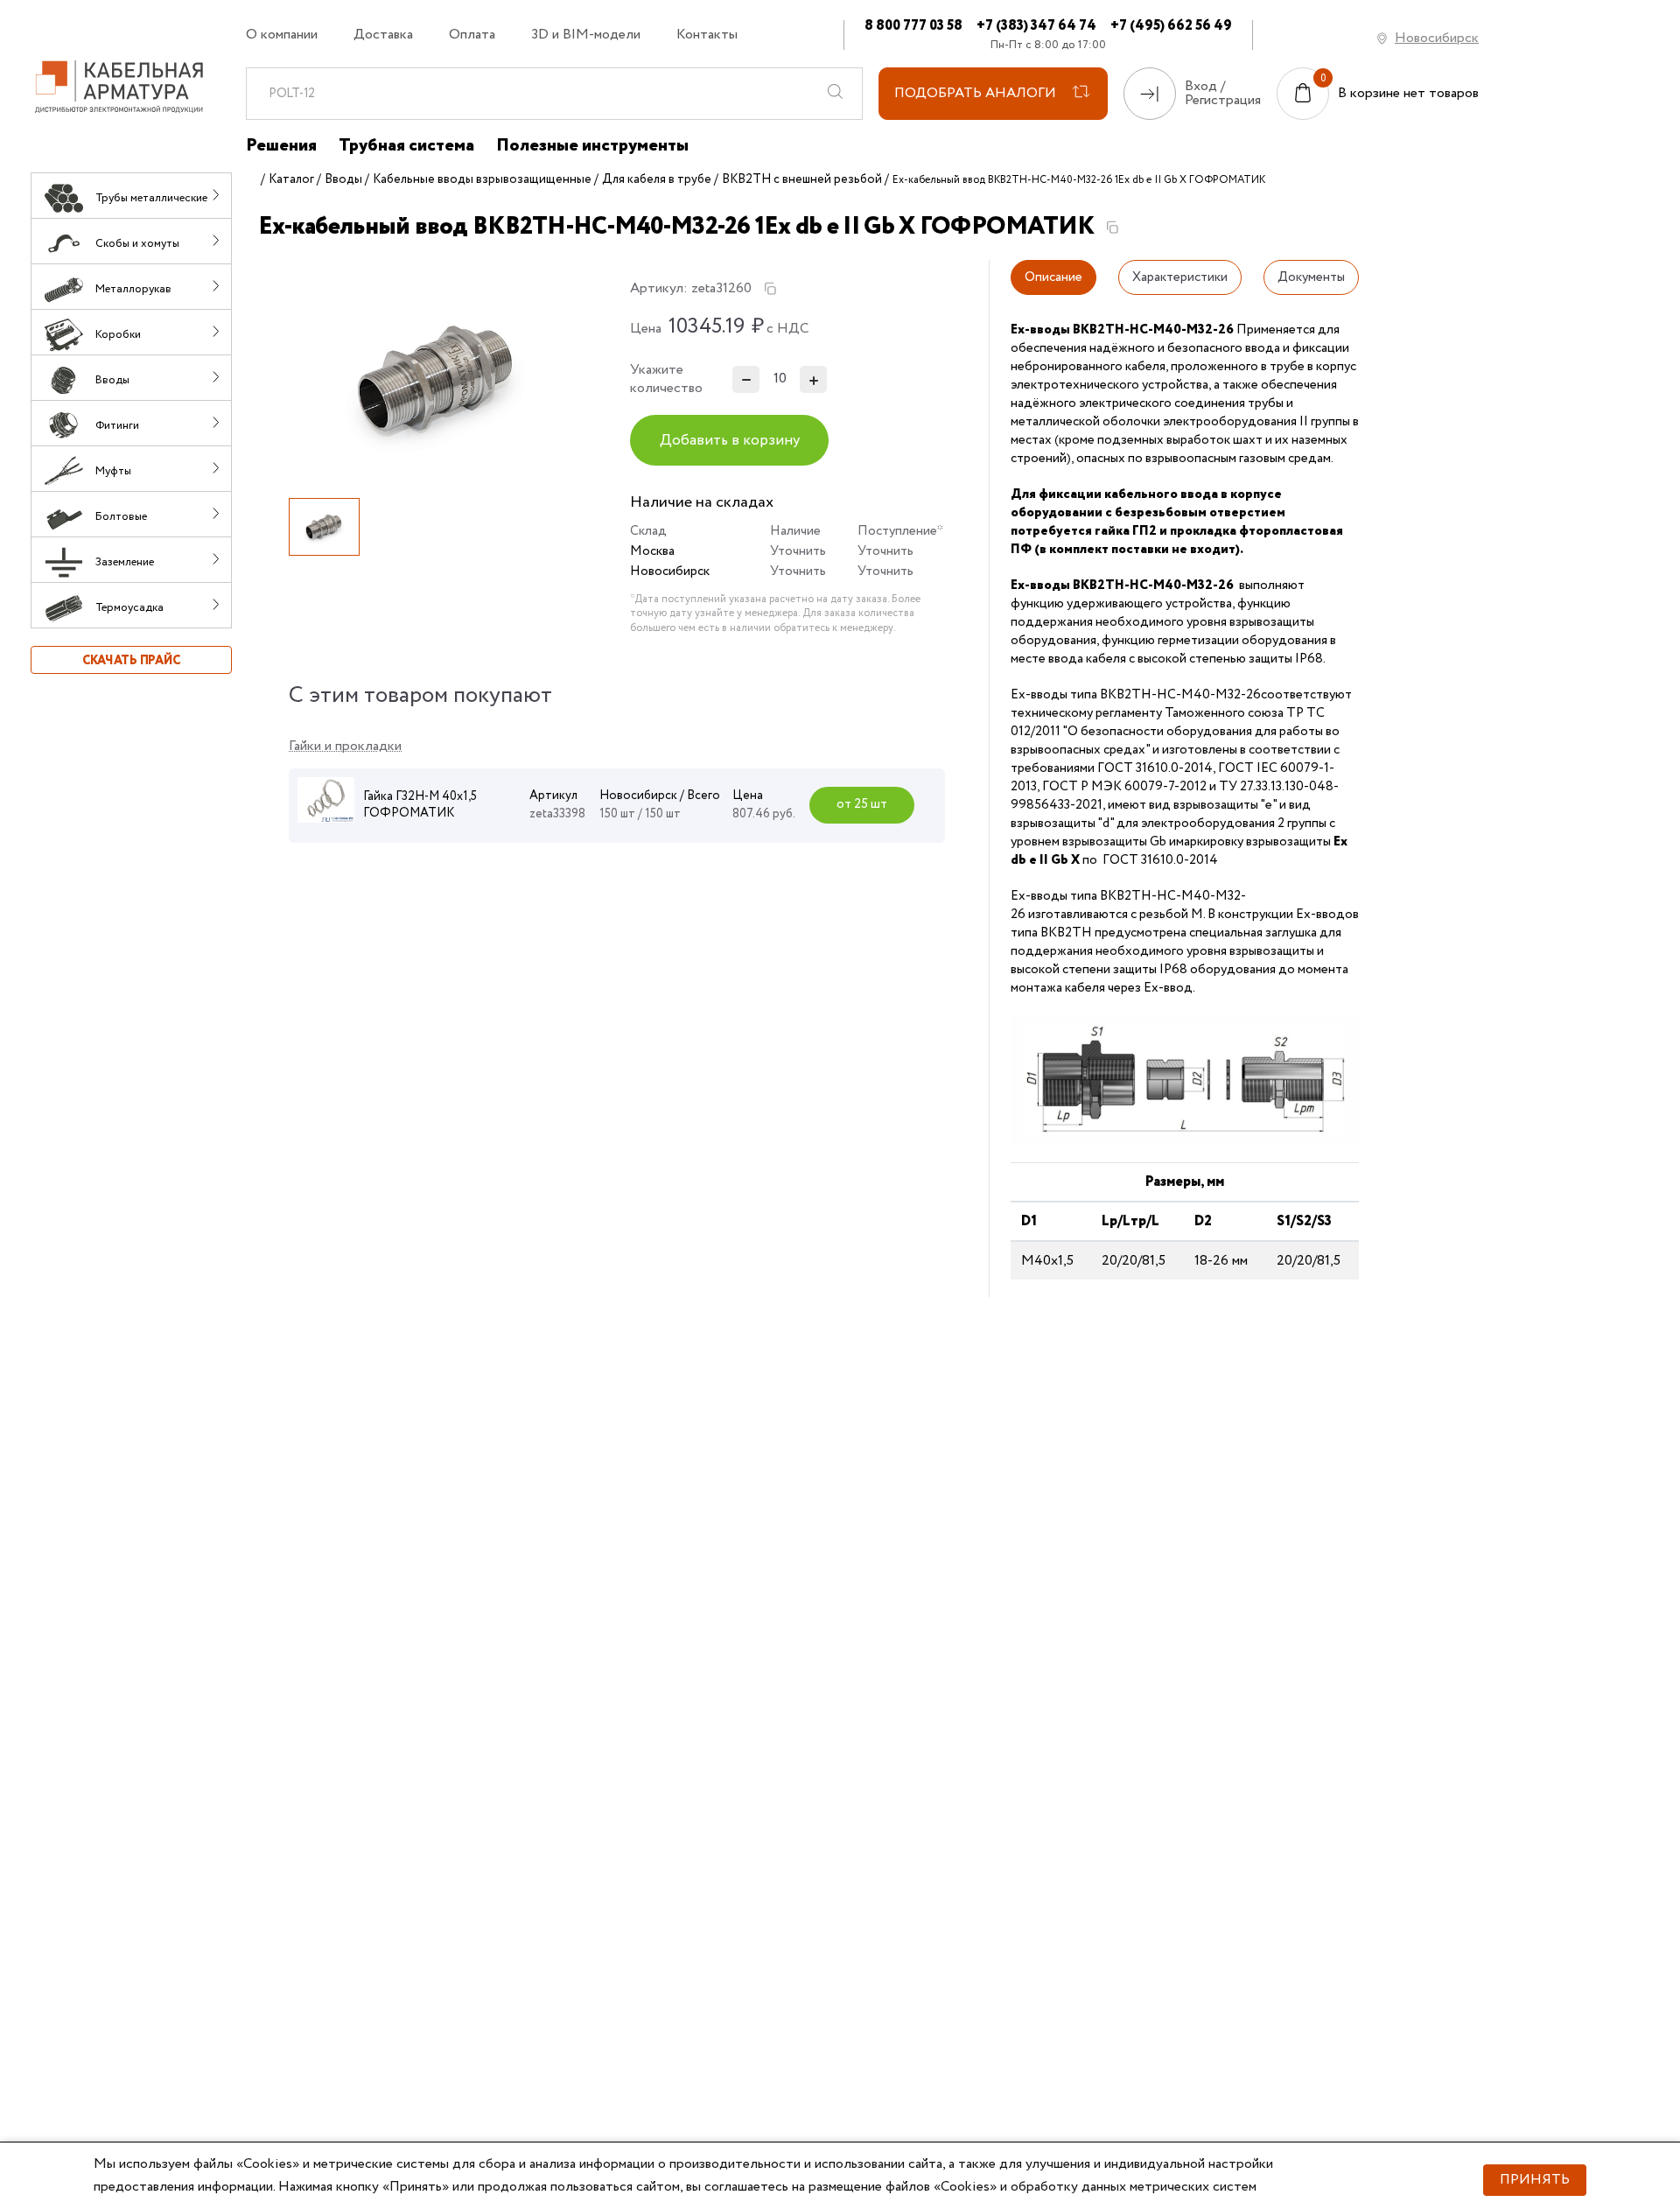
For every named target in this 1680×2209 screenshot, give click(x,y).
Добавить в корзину (730, 441)
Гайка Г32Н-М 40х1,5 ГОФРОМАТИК (420, 805)
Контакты (707, 35)
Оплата (472, 35)
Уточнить (798, 551)
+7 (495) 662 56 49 (1171, 26)
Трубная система (406, 146)
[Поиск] (836, 94)
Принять (1535, 2180)
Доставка (383, 35)
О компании (282, 35)
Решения (281, 146)
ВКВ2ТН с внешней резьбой (802, 179)
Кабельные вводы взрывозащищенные (482, 179)
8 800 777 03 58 (913, 26)
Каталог (291, 179)
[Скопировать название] (1112, 228)
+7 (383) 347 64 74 (1036, 26)
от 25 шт (862, 804)
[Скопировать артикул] (770, 289)
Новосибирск (1437, 38)
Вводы (343, 179)
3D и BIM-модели (586, 35)
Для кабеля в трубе (657, 179)
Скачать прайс (131, 661)
